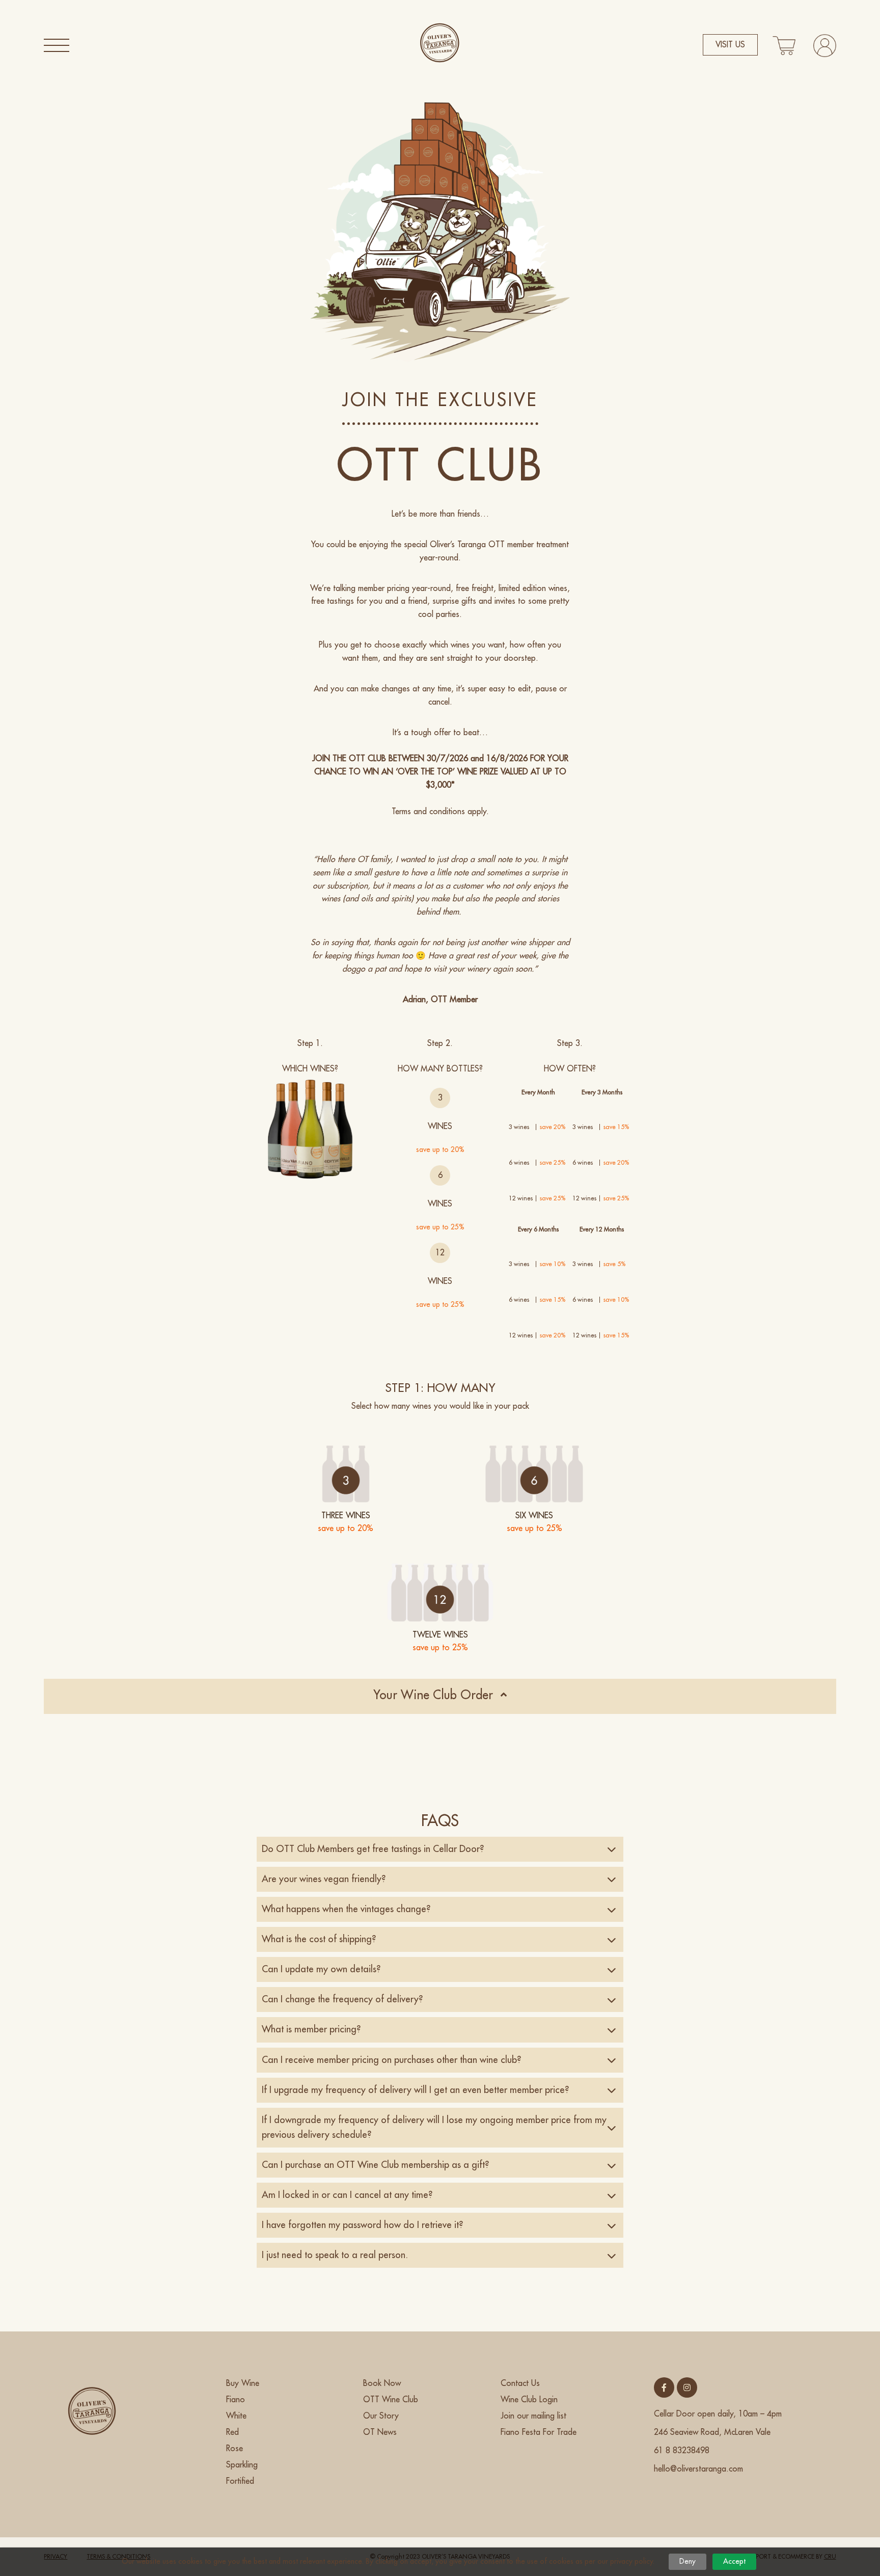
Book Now (382, 2383)
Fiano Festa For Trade (539, 2432)
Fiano (236, 2400)
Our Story (381, 2416)
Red (232, 2432)
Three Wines (346, 1516)
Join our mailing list (533, 2416)
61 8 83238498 (682, 2451)
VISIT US (730, 45)
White (236, 2416)
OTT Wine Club (391, 2400)
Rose (235, 2449)
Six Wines (534, 1516)
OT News (380, 2432)
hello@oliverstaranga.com (698, 2469)
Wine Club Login (529, 2400)
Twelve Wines (440, 1635)
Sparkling (242, 2465)
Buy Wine (243, 2383)
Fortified (240, 2481)
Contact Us (520, 2383)
